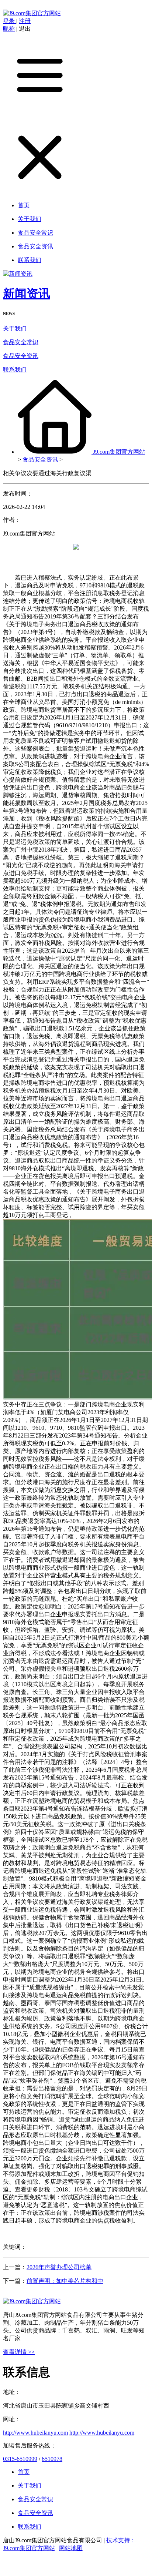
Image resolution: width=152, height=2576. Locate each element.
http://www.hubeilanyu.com (35, 2433)
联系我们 (15, 370)
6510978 (52, 2459)
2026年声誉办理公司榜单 (59, 2267)
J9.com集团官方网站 (119, 452)
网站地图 (71, 2548)
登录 (10, 21)
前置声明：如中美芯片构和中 (65, 2281)
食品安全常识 (21, 342)
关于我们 (15, 328)
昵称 (9, 29)
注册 (25, 21)
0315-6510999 (20, 2459)
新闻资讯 (27, 294)
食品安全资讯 (21, 356)
